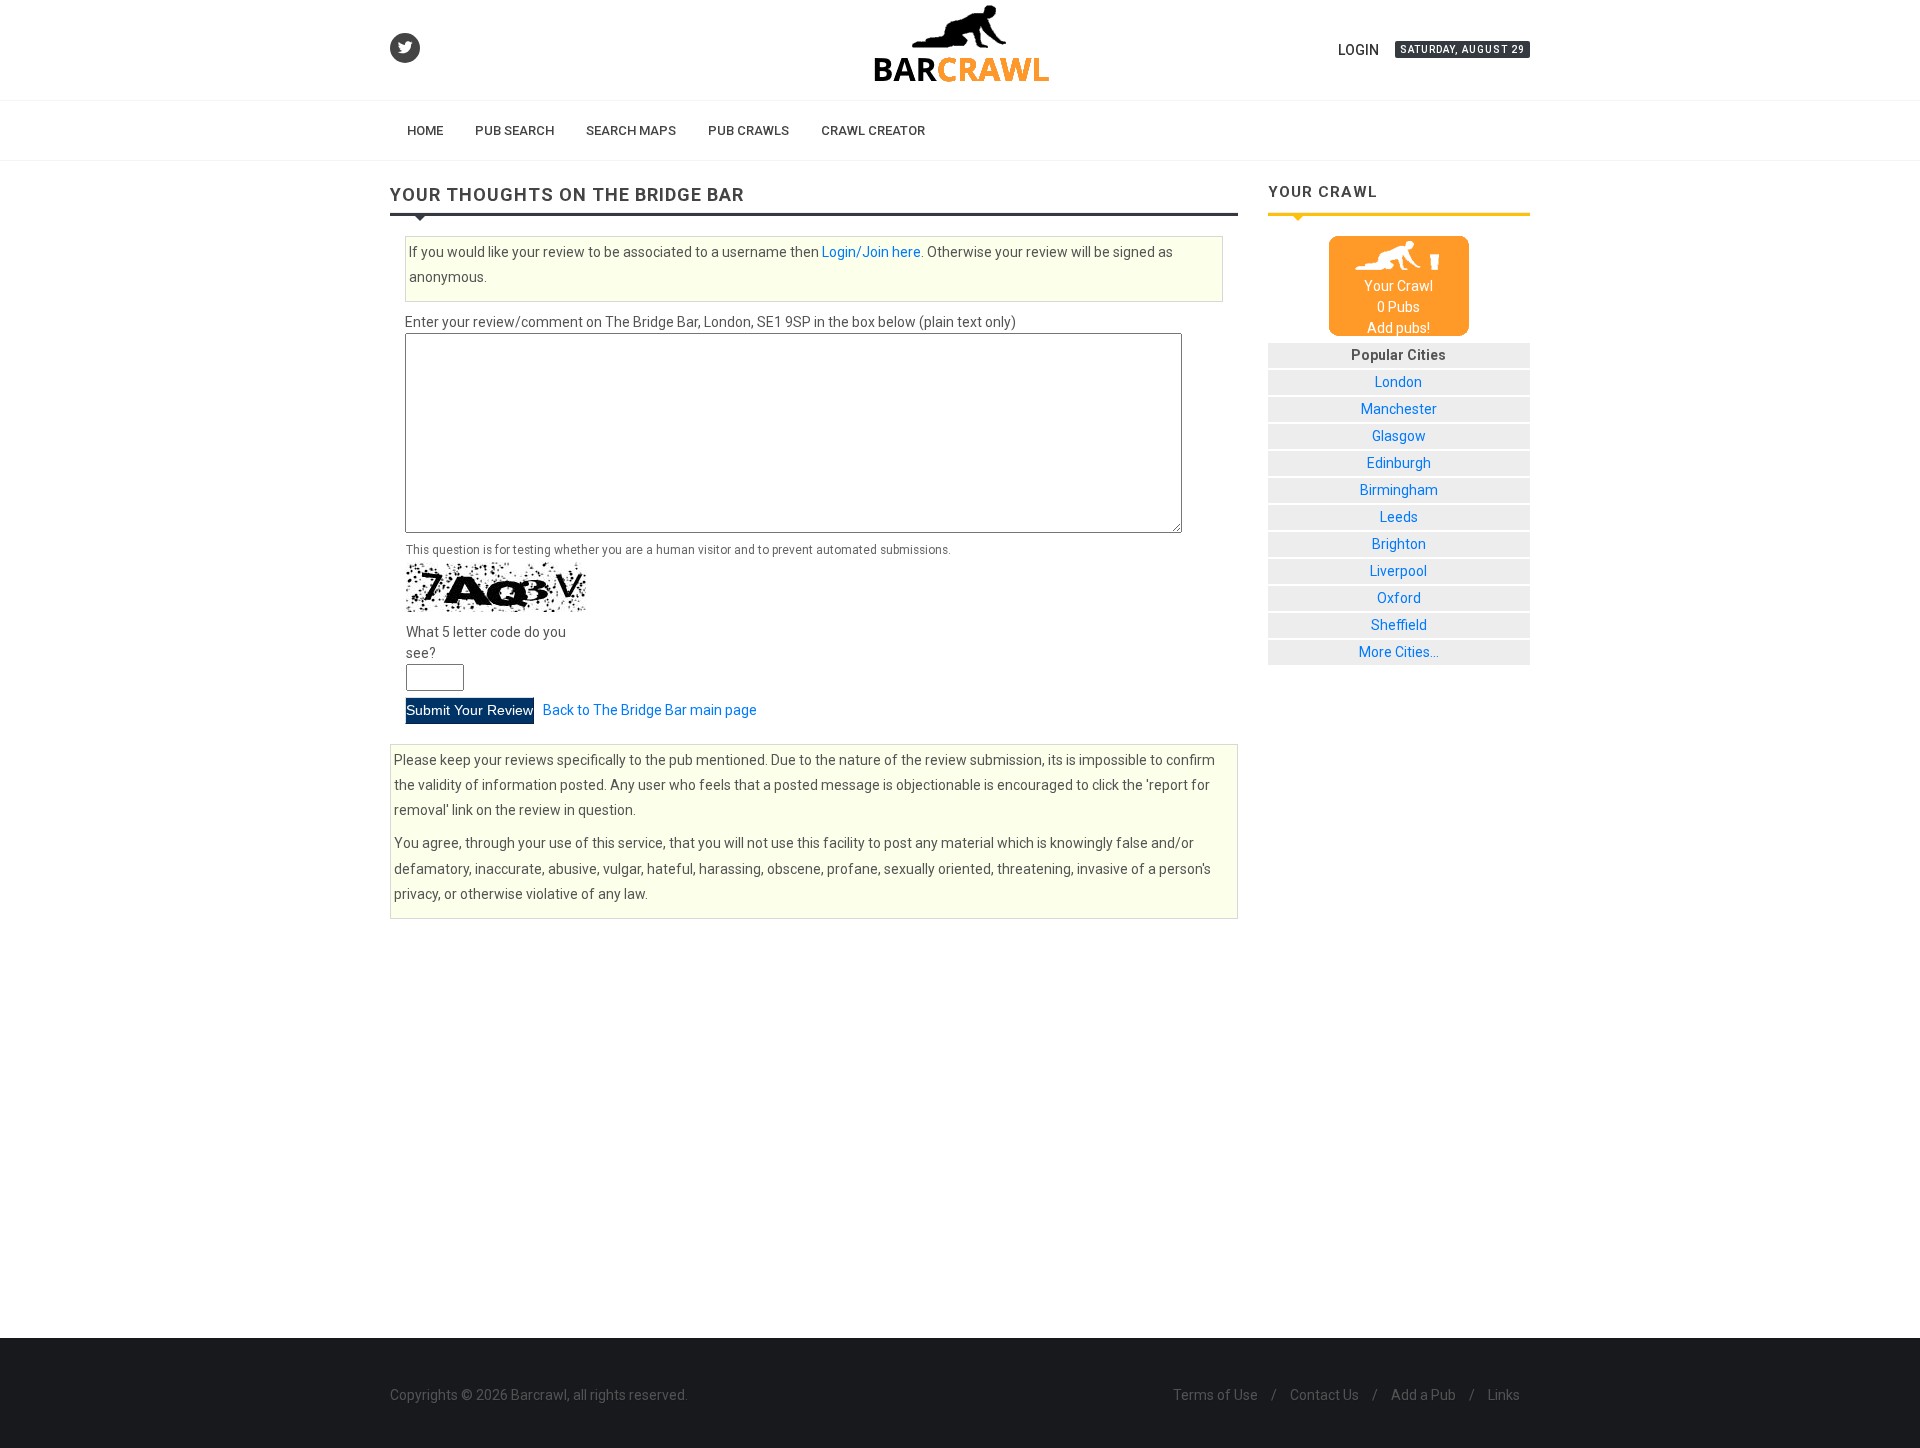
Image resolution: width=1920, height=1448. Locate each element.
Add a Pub (1423, 1395)
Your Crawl (1398, 286)
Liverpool (1398, 571)
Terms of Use (1215, 1395)
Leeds (1399, 517)
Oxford (1399, 598)
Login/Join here (871, 252)
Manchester (1399, 409)
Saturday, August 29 (1462, 49)
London (1398, 382)
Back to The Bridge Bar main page (650, 710)
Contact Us (1324, 1395)
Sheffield (1399, 625)
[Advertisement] (1399, 1017)
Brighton (1399, 544)
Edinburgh (1399, 463)
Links (1504, 1395)
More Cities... (1399, 652)
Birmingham (1399, 490)
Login (1358, 50)
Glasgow (1399, 436)
